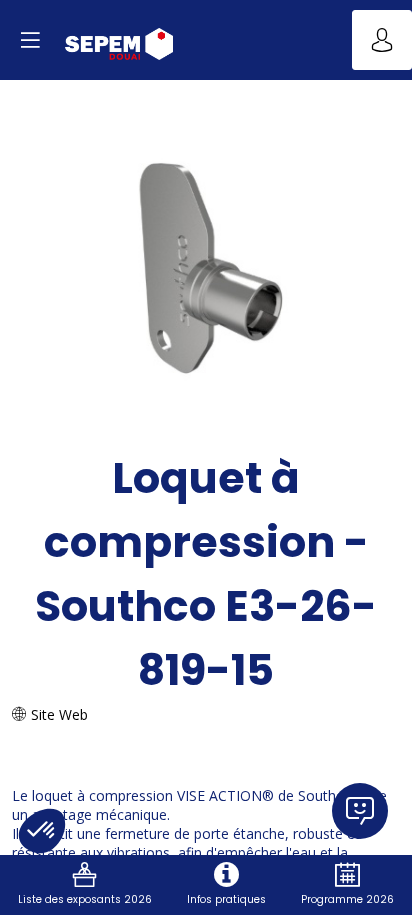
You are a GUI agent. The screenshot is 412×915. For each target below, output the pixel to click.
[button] (30, 40)
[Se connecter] (382, 40)
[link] (85, 885)
